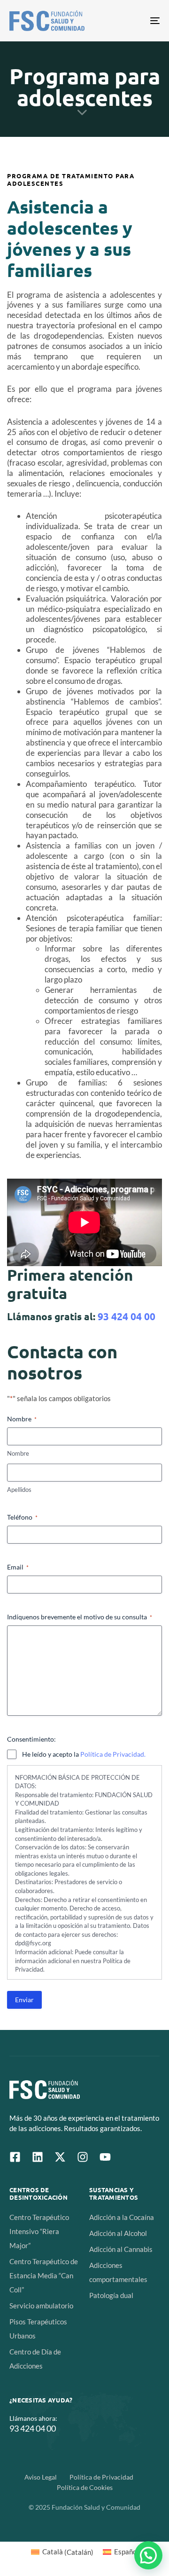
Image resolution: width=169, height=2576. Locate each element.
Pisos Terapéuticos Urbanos (38, 2329)
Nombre (18, 1453)
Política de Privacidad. (113, 1754)
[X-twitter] (60, 2157)
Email (18, 1567)
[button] (148, 2555)
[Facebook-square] (15, 2157)
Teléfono (22, 1517)
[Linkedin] (38, 2157)
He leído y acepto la (84, 1754)
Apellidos (19, 1490)
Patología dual (111, 2295)
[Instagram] (83, 2157)
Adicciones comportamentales (118, 2272)
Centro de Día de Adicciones (35, 2359)
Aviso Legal (41, 2477)
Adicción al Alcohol (118, 2233)
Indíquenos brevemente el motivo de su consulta (80, 1617)
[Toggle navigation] (134, 21)
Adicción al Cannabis (121, 2249)
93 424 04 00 (127, 1316)
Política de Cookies (85, 2487)
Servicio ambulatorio (41, 2306)
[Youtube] (105, 2157)
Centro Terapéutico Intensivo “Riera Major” (39, 2231)
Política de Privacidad (101, 2477)
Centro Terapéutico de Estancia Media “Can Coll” (44, 2275)
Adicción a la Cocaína (122, 2217)
